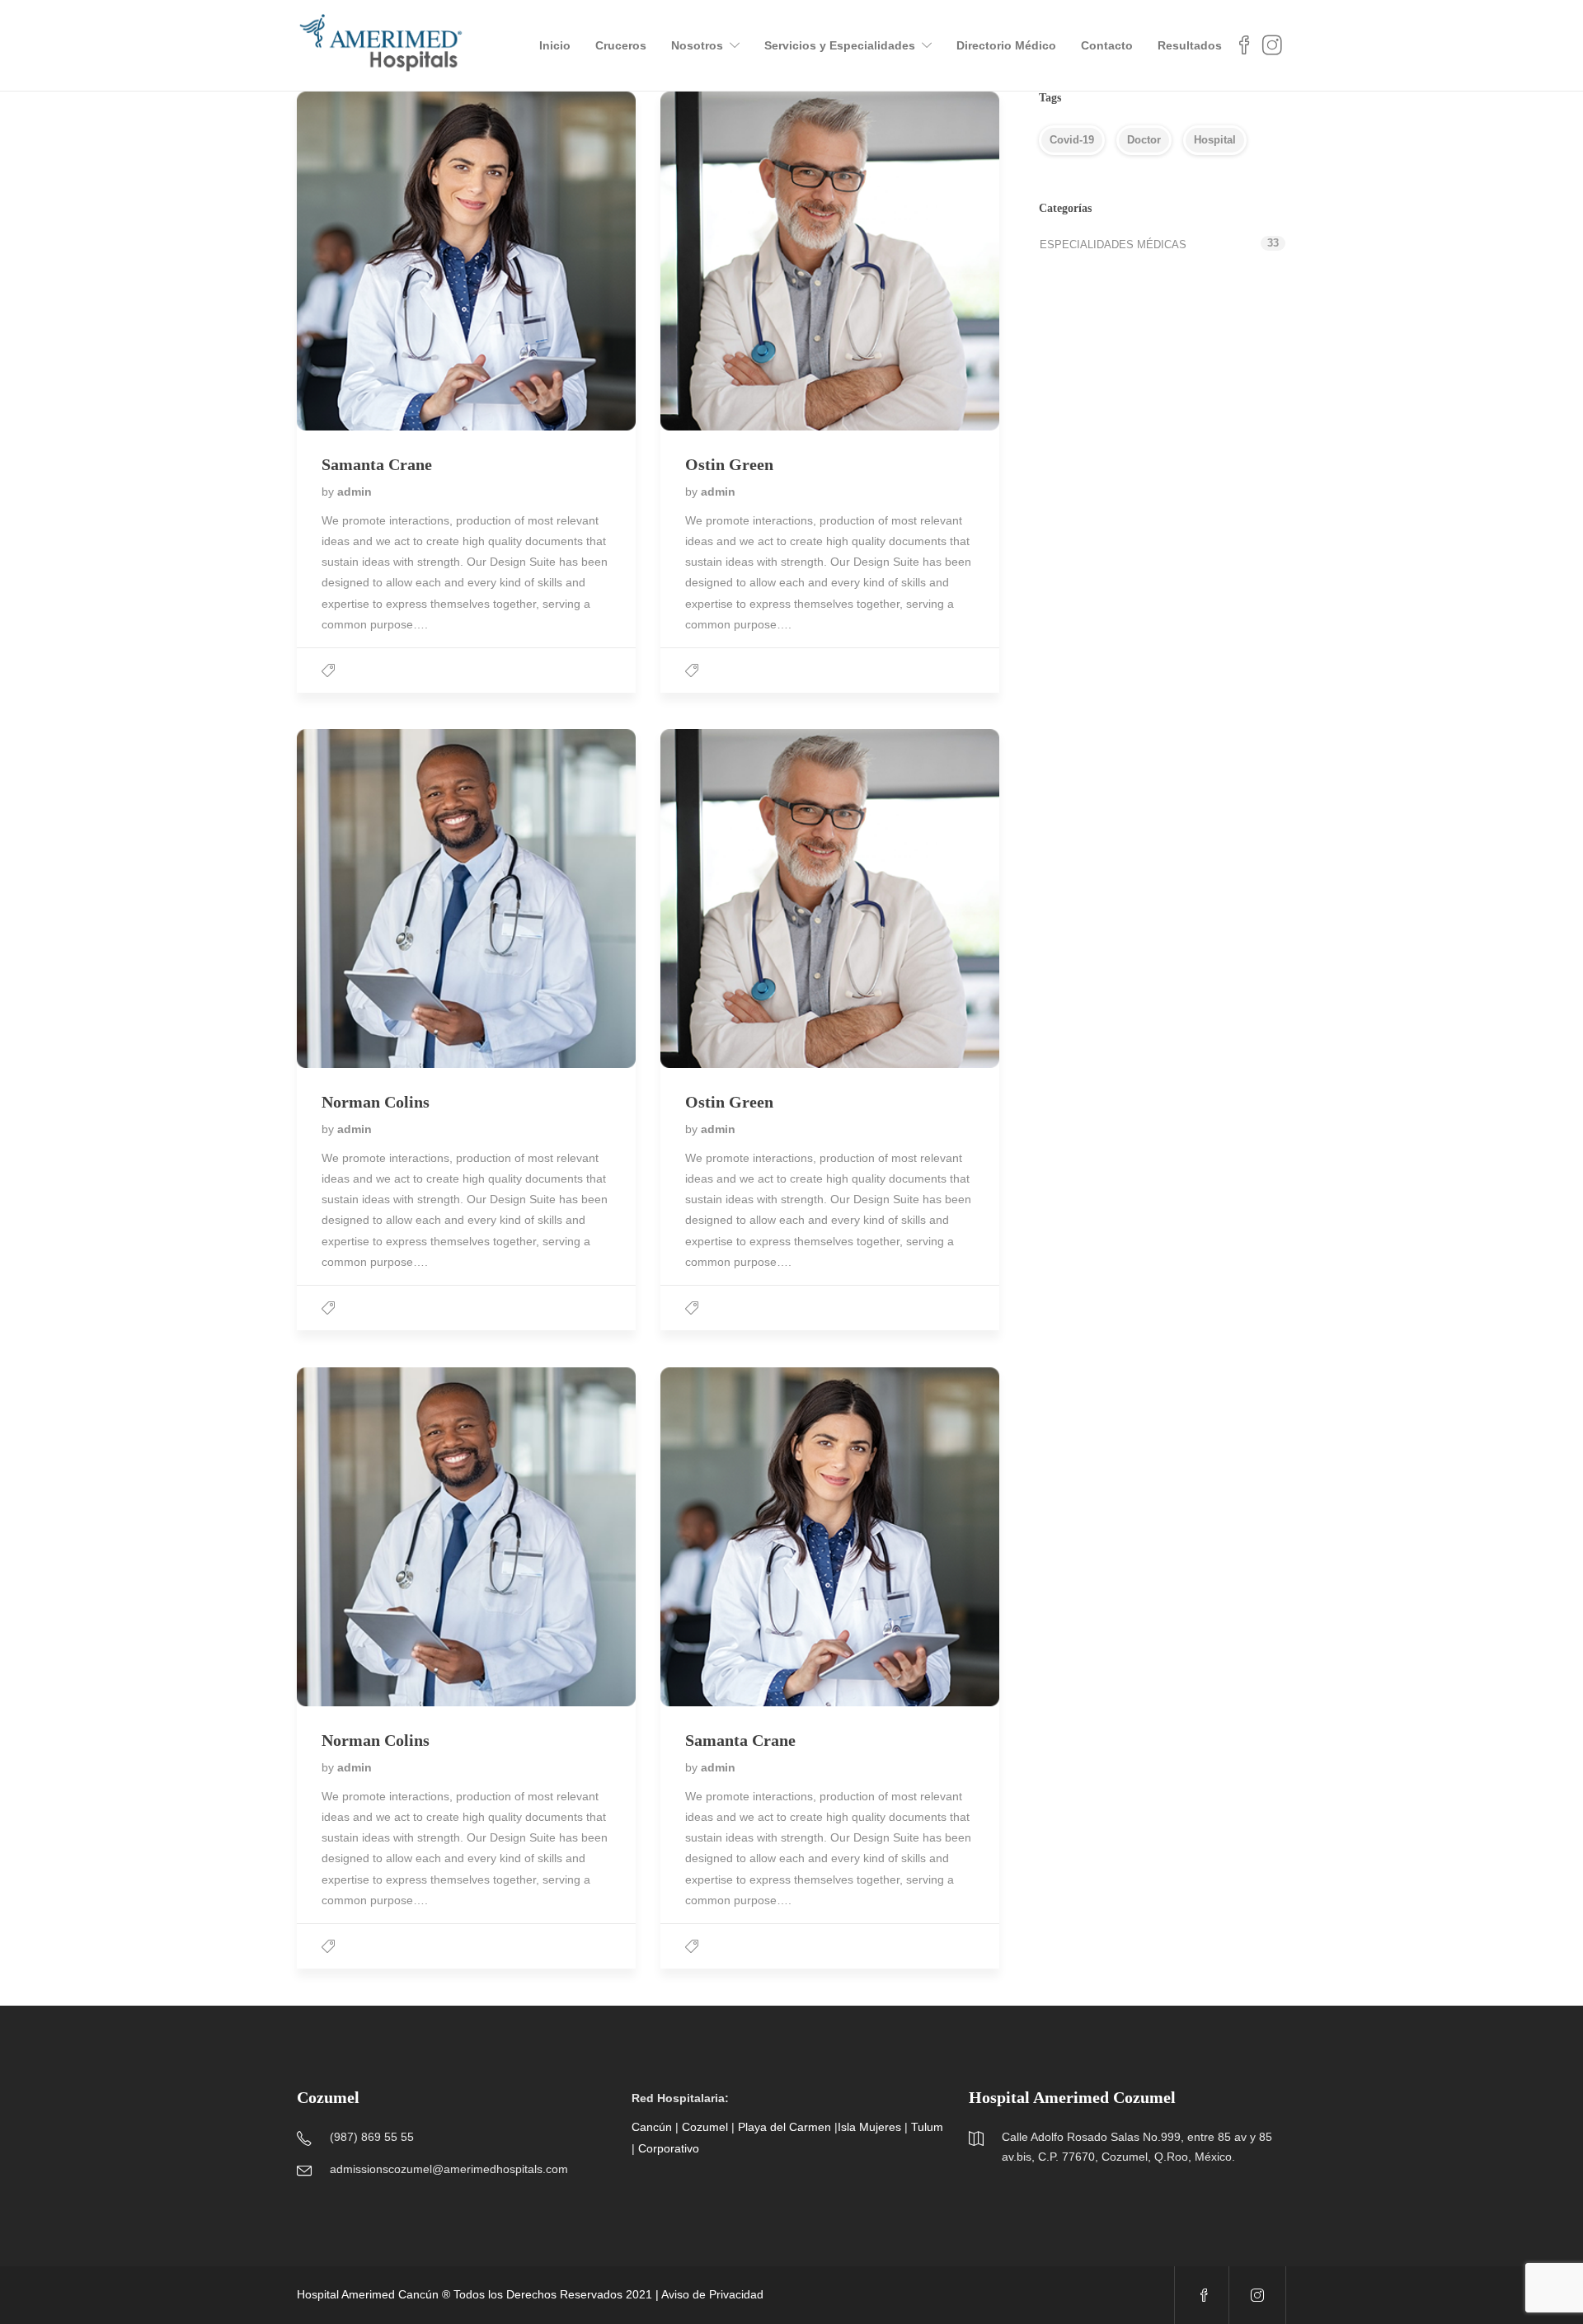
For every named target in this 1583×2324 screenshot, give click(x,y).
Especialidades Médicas (1113, 245)
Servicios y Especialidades (840, 45)
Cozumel (705, 2127)
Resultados (1190, 45)
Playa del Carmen (784, 2127)
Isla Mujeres (869, 2127)
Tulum (927, 2127)
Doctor (1144, 140)
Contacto (1107, 45)
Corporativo (669, 2148)
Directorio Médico (1006, 45)
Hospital (1215, 140)
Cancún (652, 2127)
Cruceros (621, 45)
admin (355, 492)
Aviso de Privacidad (712, 2294)
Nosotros (697, 45)
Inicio (555, 45)
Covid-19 (1072, 140)
